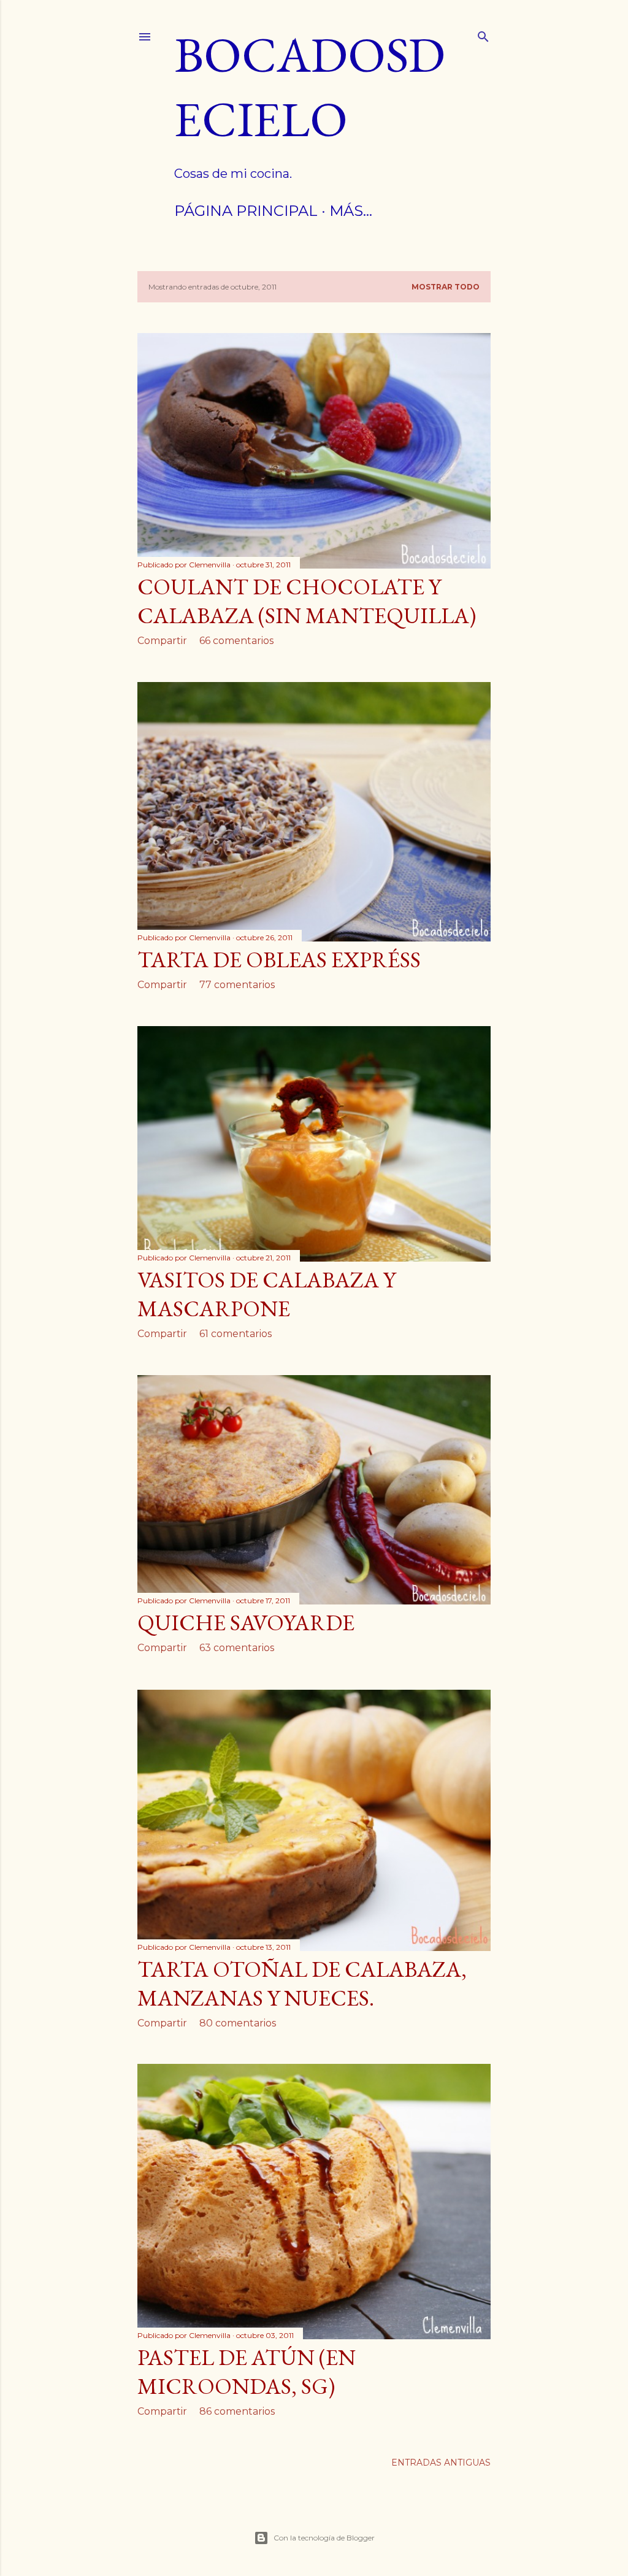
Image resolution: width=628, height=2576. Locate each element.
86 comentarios (237, 2411)
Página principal (246, 211)
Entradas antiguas (441, 2463)
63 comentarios (237, 1648)
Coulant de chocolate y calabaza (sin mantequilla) (307, 601)
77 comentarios (237, 985)
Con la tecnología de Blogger (324, 2538)
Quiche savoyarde (246, 1623)
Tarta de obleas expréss (279, 960)
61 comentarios (235, 1334)
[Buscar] (483, 34)
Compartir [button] (162, 641)
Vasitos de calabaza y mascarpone (266, 1294)
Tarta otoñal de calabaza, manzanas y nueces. (302, 1984)
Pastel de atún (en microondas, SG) (247, 2372)
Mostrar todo (446, 287)
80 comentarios (238, 2023)
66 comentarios (236, 641)
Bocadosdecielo (310, 86)
